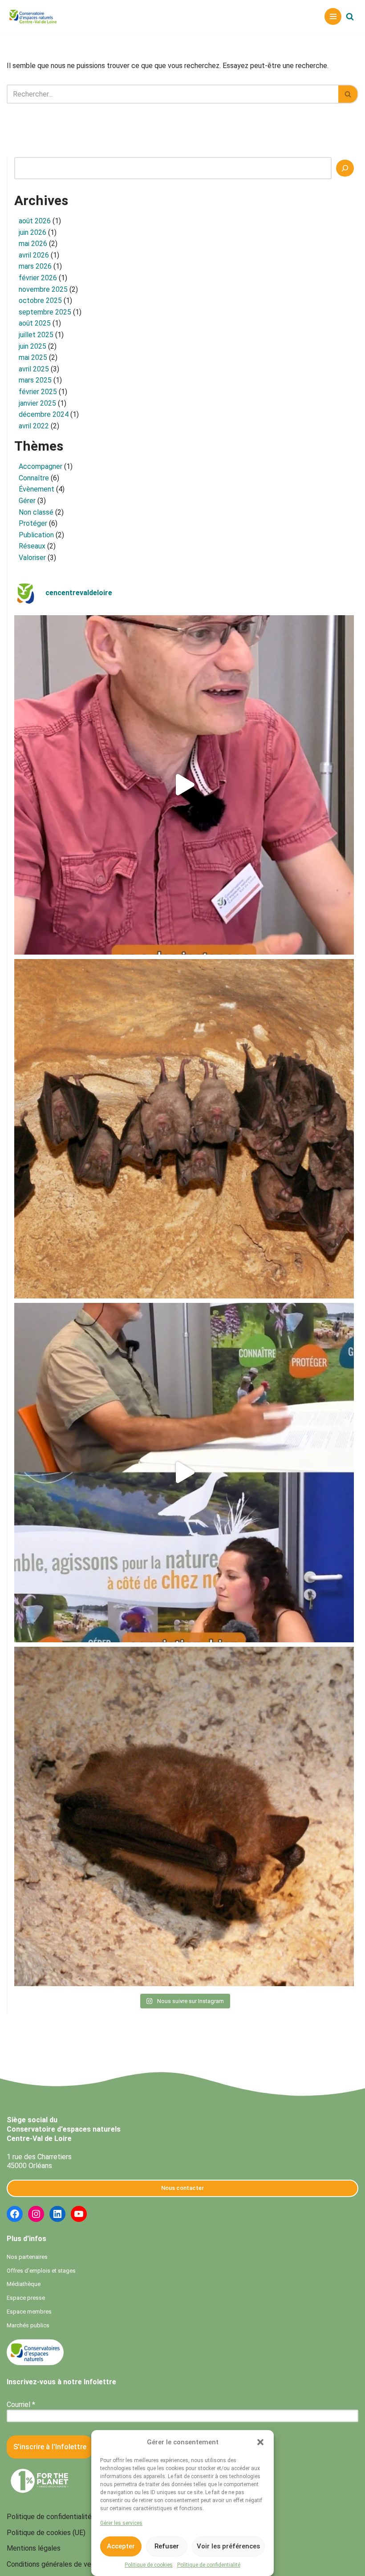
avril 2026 (34, 255)
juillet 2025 (36, 335)
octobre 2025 (40, 300)
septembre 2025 (45, 312)
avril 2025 (34, 369)
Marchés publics (28, 2325)
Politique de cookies (149, 2565)
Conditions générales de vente (54, 2564)
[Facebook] (15, 2214)
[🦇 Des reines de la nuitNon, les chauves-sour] (184, 1816)
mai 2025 (33, 357)
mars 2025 (35, 380)
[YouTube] (79, 2214)
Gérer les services (121, 2523)
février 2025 (38, 392)
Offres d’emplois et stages (41, 2271)
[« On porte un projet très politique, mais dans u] (184, 1473)
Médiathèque (24, 2284)
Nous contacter (182, 2188)
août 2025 (35, 323)
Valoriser (32, 558)
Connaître (34, 478)
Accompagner (41, 466)
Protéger (33, 523)
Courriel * (21, 2405)
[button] (260, 2442)
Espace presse (26, 2298)
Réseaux (32, 546)
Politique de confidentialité (209, 2565)
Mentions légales (34, 2548)
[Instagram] (36, 2214)
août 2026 (35, 221)
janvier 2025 (37, 403)
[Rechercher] (350, 16)
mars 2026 (35, 266)
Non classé (36, 512)
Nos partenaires (27, 2257)
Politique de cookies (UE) (46, 2533)
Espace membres (29, 2312)
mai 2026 (33, 244)
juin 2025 (32, 346)
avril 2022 (34, 426)
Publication (36, 535)
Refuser (167, 2546)
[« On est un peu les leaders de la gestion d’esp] (184, 785)
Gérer (27, 501)
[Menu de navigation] (333, 16)
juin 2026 (32, 232)
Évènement (36, 489)
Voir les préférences (228, 2546)
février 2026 (38, 278)
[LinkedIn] (57, 2214)
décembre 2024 (44, 414)
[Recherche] (345, 168)
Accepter (121, 2546)
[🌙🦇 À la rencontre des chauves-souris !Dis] (184, 1129)
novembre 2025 (43, 289)
